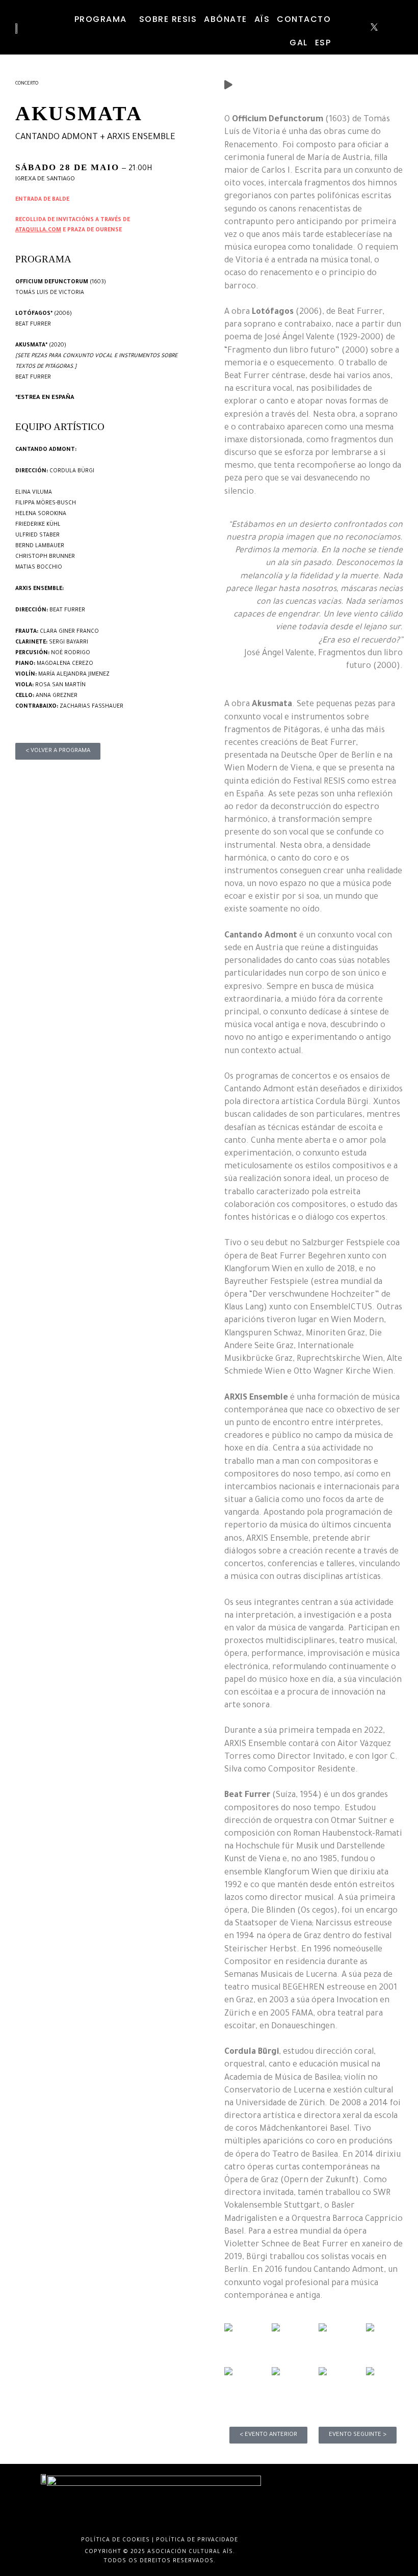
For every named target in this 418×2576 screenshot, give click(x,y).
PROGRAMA (101, 19)
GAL (299, 43)
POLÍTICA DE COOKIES (115, 2540)
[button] (103, 19)
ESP (323, 43)
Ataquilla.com (38, 230)
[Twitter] (374, 30)
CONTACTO (304, 19)
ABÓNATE (226, 19)
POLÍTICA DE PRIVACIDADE (197, 2540)
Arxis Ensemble (141, 138)
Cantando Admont (57, 138)
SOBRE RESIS (168, 19)
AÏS (262, 19)
